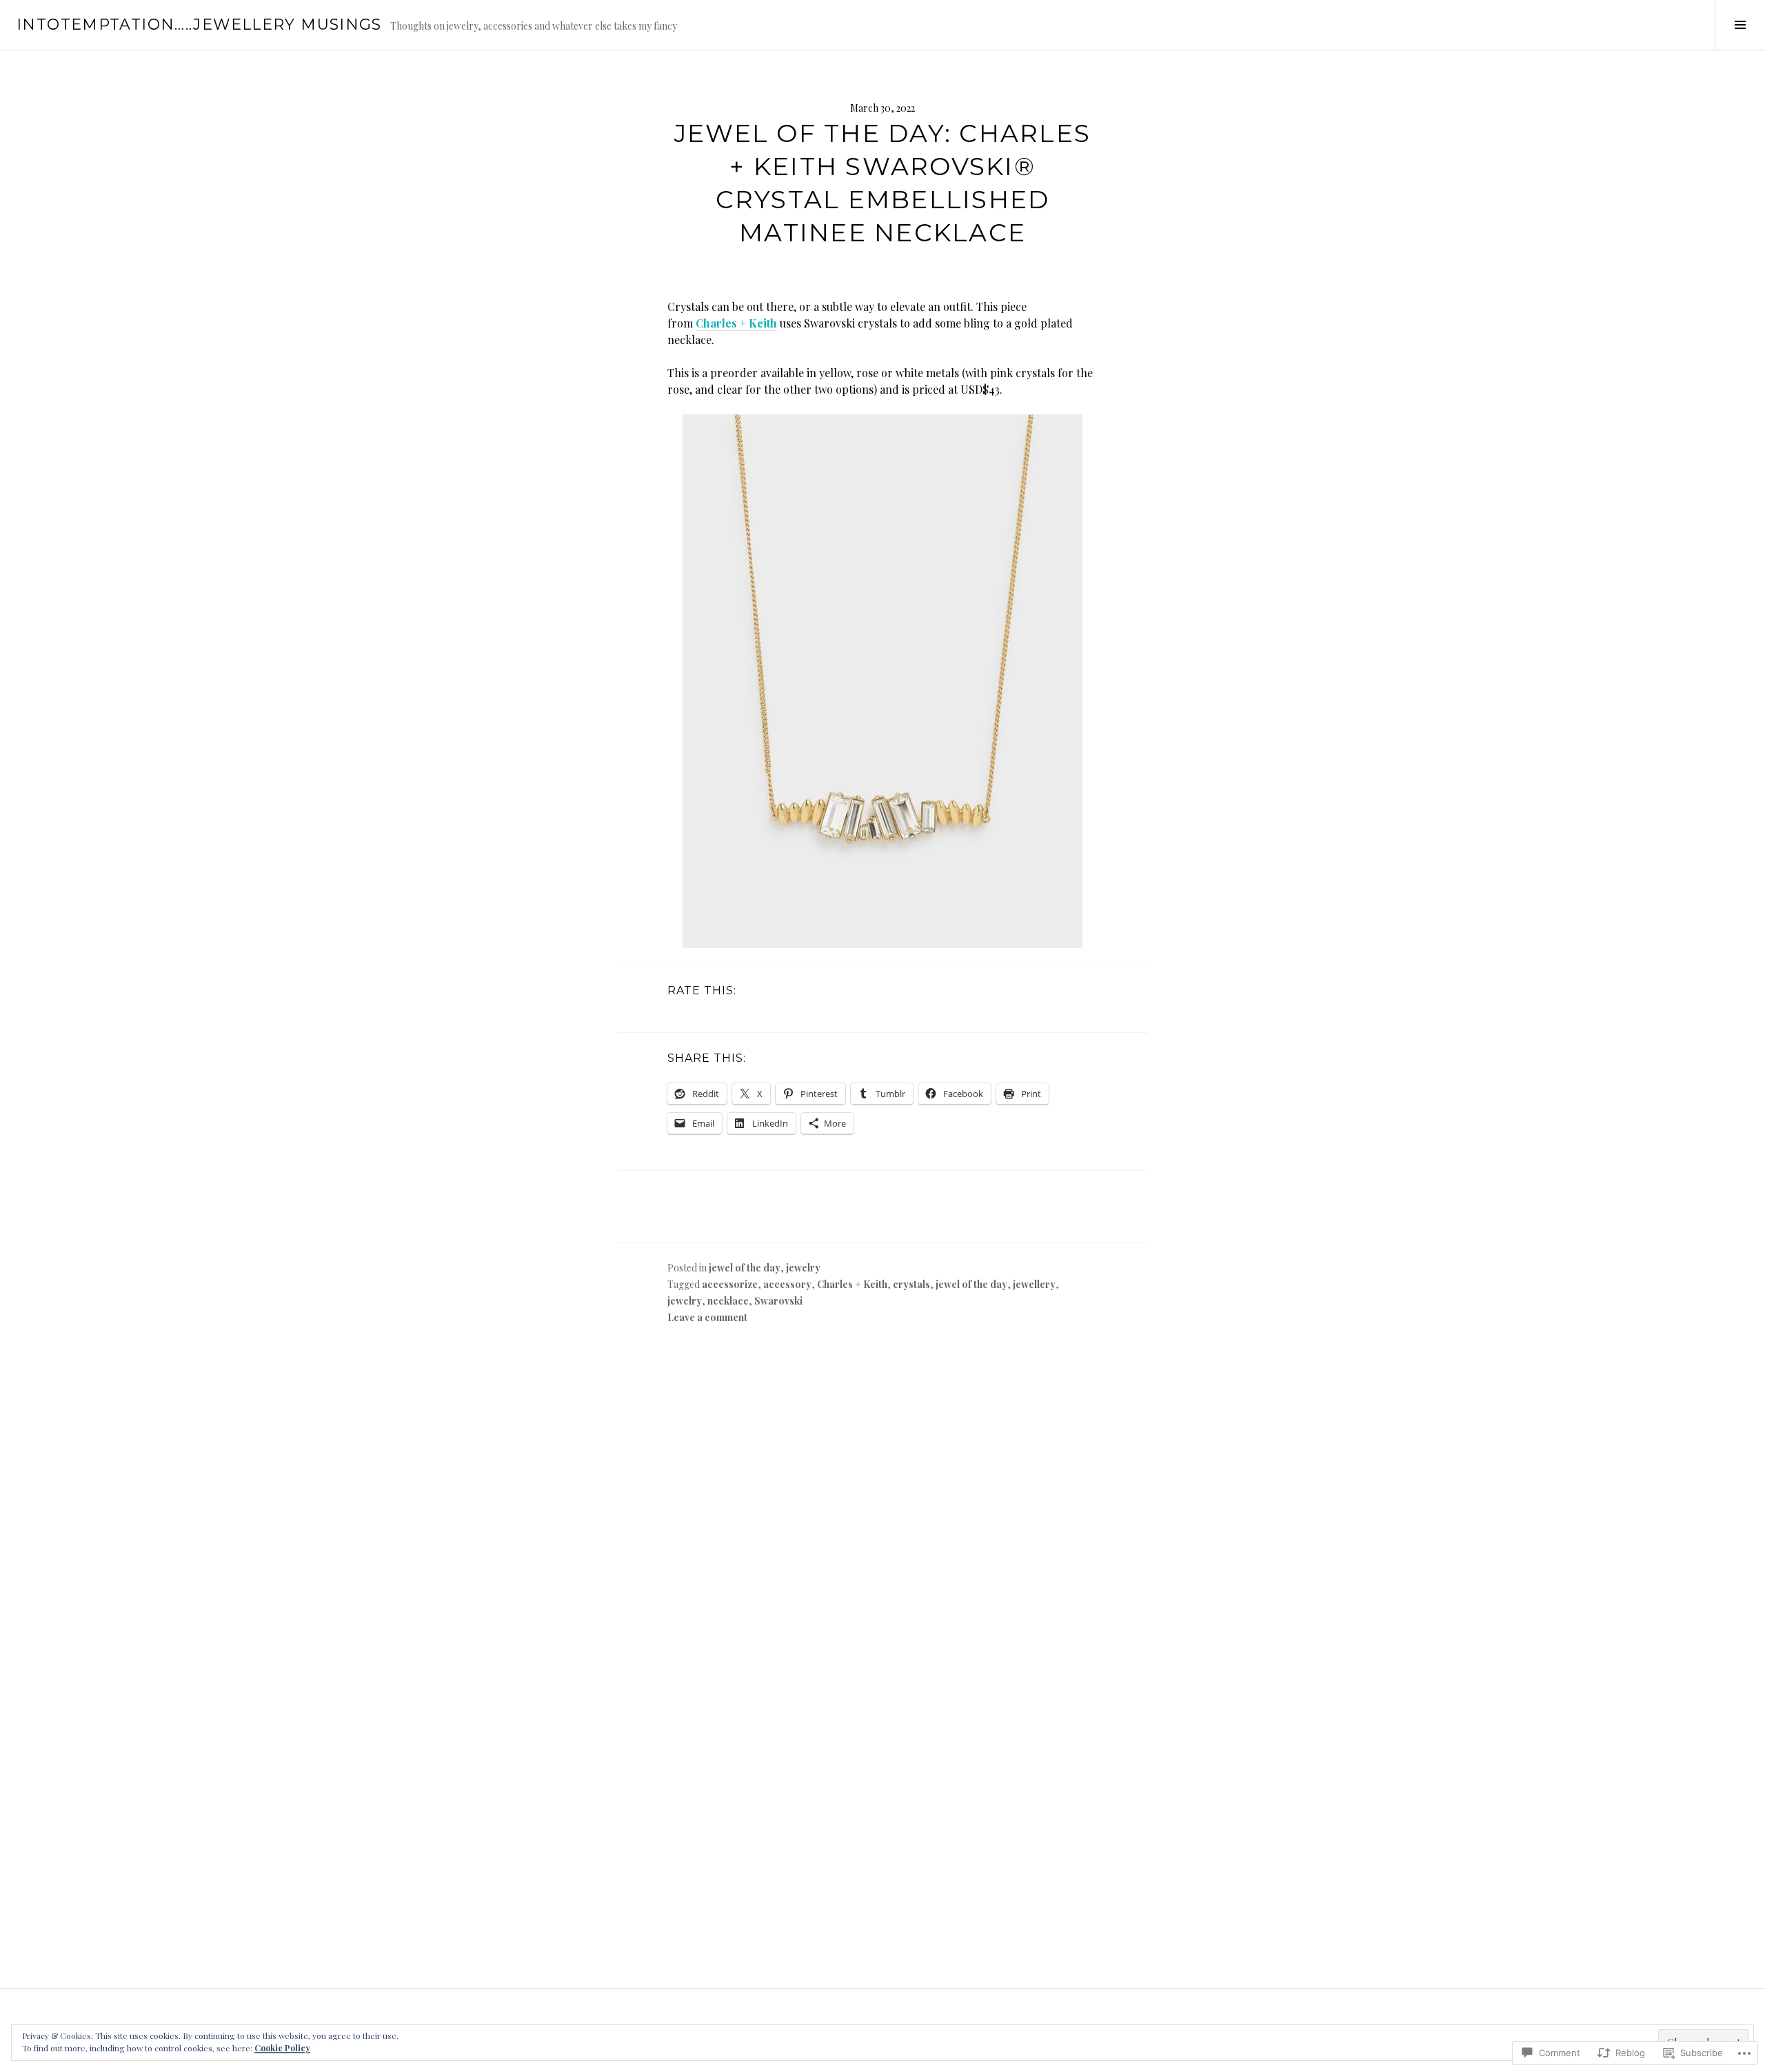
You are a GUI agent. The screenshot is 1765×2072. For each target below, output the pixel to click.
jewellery (1034, 1284)
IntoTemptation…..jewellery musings (199, 24)
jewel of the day (745, 1268)
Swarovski (778, 1301)
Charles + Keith (736, 323)
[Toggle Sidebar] (1740, 25)
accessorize (730, 1284)
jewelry (803, 1268)
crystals (911, 1284)
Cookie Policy (282, 2048)
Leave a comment (707, 1317)
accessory (787, 1284)
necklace (728, 1301)
